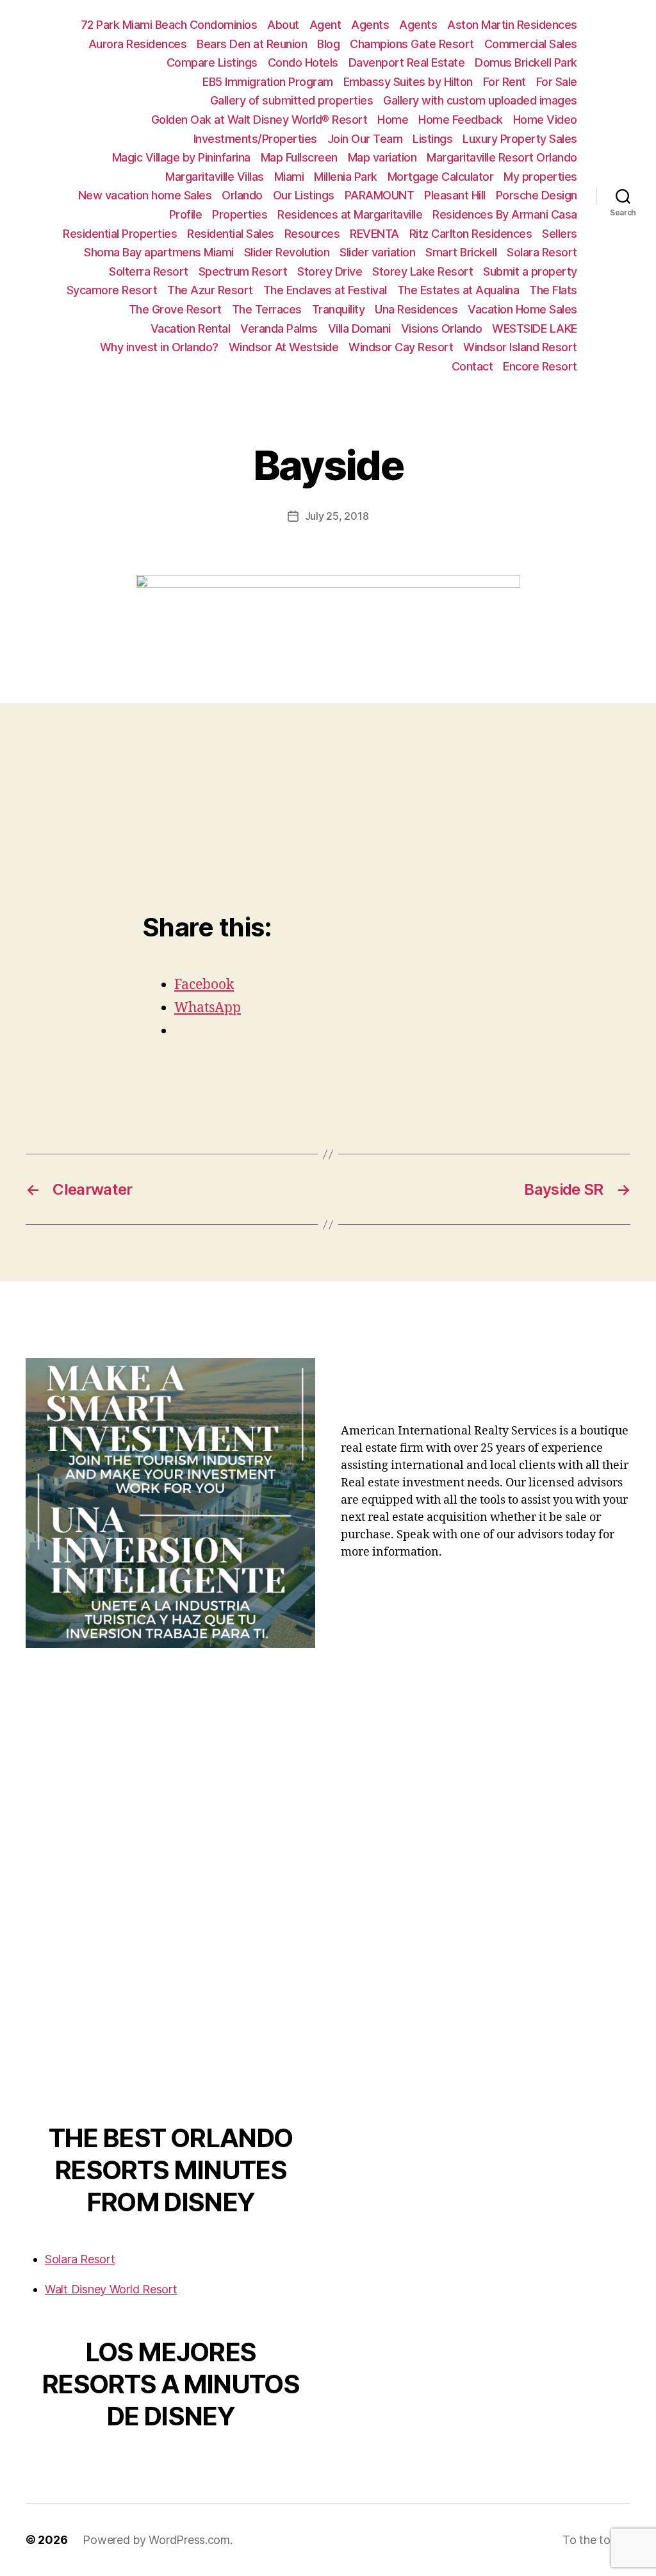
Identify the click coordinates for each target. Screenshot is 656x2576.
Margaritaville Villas (215, 177)
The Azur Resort (210, 290)
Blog (328, 44)
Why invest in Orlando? (159, 347)
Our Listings (304, 195)
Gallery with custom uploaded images (480, 100)
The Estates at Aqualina (458, 290)
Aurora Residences (138, 44)
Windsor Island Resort (520, 347)
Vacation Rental (191, 328)
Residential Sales (231, 234)
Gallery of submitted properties (292, 100)
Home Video (545, 120)
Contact (472, 366)
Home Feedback (461, 120)
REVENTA (374, 234)
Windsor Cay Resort (401, 347)
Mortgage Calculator (441, 177)
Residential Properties (120, 234)
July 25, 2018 (337, 516)
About (283, 25)
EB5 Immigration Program (268, 82)
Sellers (560, 234)
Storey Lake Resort (422, 271)
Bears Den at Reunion (252, 44)
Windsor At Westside (284, 347)
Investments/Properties (255, 139)
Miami (289, 177)
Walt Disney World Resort (111, 2289)
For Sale (557, 82)
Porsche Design (537, 195)
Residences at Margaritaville (350, 214)
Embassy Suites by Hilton (408, 82)
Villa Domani (359, 328)
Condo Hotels (303, 62)
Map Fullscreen (299, 157)
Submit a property (530, 271)
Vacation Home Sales (522, 309)
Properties (240, 214)
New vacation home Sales (145, 195)
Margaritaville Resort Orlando (502, 157)
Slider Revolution (287, 252)
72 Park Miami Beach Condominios (169, 25)
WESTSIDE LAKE (535, 328)
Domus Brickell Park (526, 62)
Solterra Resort (149, 271)
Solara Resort (542, 252)
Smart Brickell (461, 252)
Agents (370, 25)
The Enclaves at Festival (325, 290)
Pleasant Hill (455, 195)
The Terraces (267, 309)
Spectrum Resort (243, 271)
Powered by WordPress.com (156, 2540)
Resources (312, 234)
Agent (325, 25)
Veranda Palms (279, 328)
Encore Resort (540, 366)
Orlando (242, 195)
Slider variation (377, 252)
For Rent (504, 82)
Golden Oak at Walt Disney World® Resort (259, 120)
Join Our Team (365, 139)
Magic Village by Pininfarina (181, 157)
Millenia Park (346, 177)
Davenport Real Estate (407, 62)
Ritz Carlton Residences (471, 234)
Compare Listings (212, 62)
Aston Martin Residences (512, 25)
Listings (432, 139)
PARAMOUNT (380, 195)
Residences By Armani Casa (505, 214)
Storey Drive (330, 271)
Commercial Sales (531, 44)
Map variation (382, 157)
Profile (186, 214)
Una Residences (416, 309)
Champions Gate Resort (412, 44)
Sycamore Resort (112, 290)
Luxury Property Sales (520, 139)
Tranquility (339, 309)
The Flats (553, 290)
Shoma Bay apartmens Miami (159, 252)
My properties (540, 177)
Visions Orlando (442, 328)
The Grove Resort (175, 309)
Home (393, 120)
